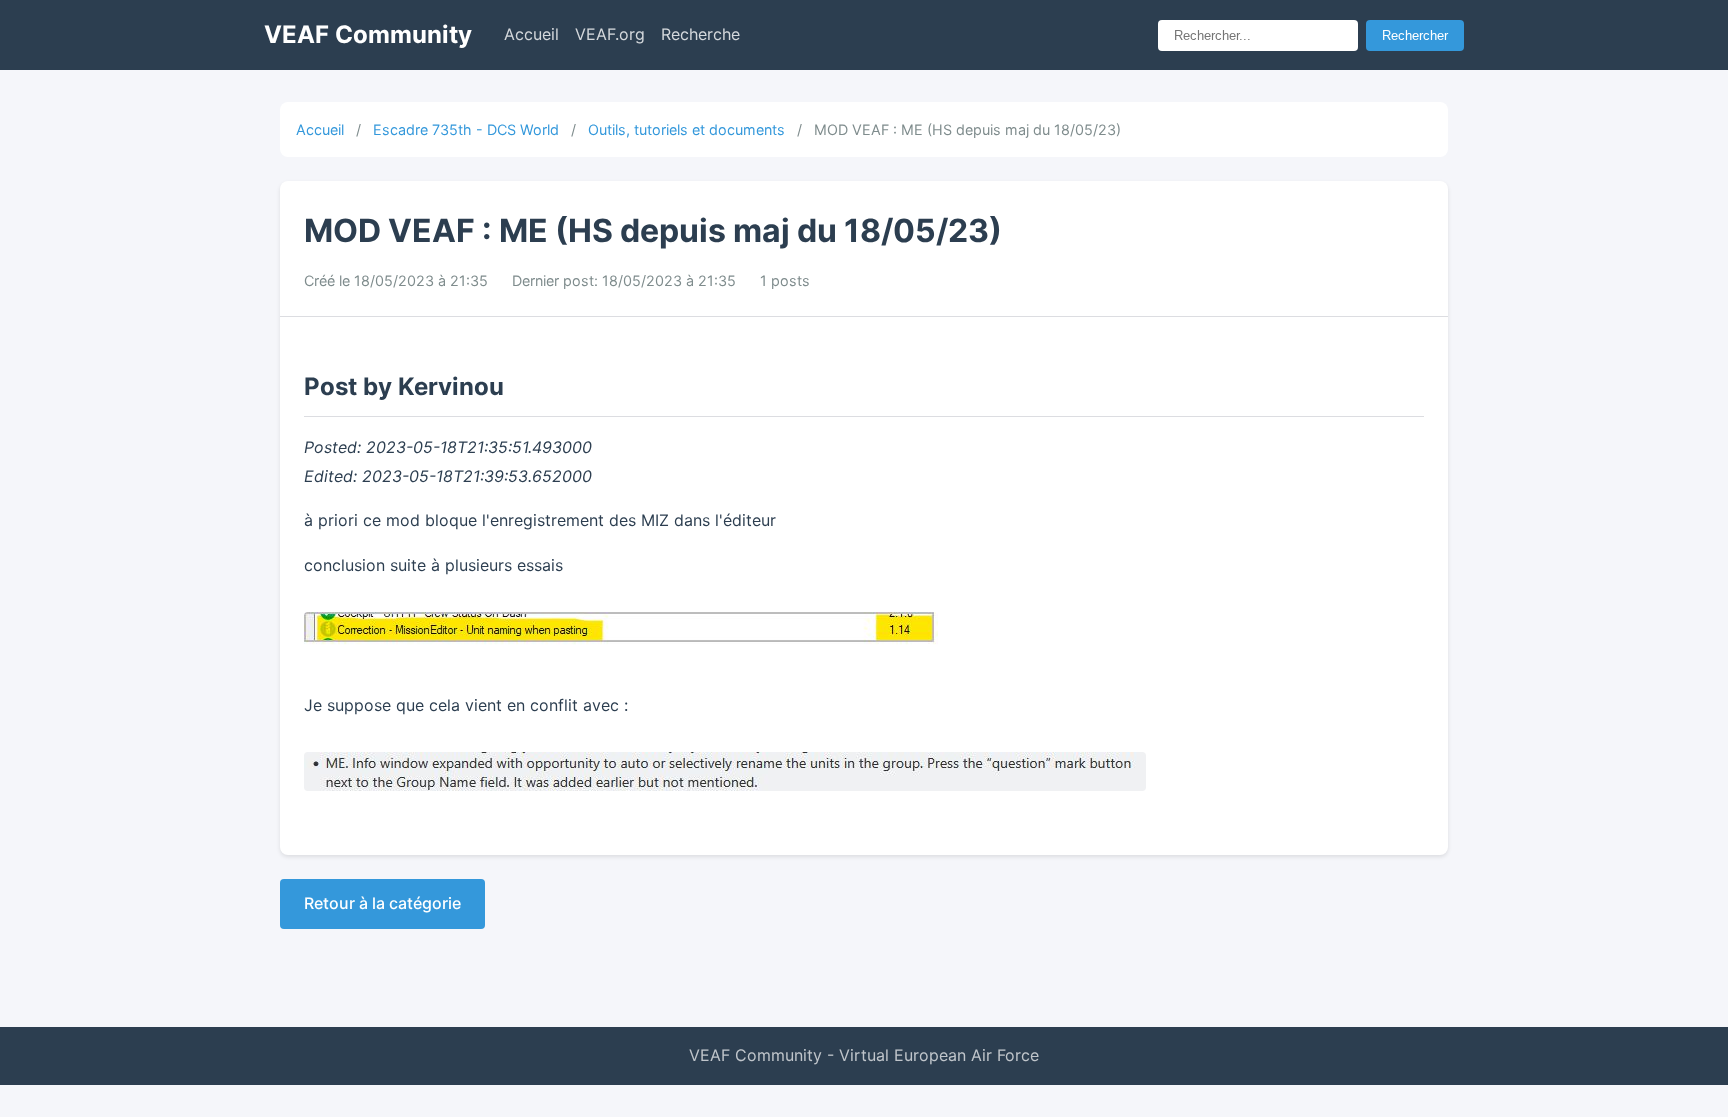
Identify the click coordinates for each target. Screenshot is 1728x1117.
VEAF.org (610, 34)
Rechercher (1415, 35)
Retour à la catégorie (382, 903)
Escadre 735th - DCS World (466, 129)
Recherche (700, 34)
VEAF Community (368, 34)
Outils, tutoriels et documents (686, 129)
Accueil (531, 34)
